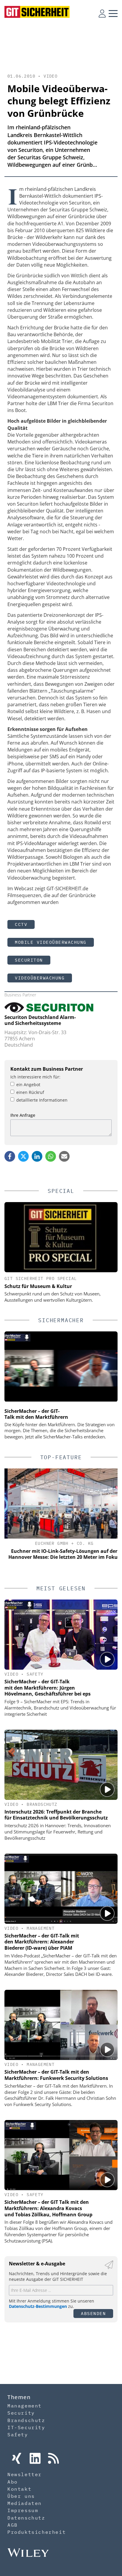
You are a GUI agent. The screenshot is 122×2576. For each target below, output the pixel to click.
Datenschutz (26, 2518)
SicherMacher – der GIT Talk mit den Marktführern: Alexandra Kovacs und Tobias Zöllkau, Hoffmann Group (48, 2208)
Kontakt (19, 2489)
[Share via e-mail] (64, 1156)
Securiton (29, 960)
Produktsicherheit (37, 2532)
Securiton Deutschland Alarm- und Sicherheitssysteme (40, 1020)
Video (50, 76)
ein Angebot (28, 1085)
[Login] (102, 13)
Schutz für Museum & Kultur (38, 1286)
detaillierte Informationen (42, 1100)
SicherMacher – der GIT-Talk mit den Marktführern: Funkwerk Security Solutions (56, 2075)
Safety (35, 1674)
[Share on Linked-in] (37, 1156)
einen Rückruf (30, 1092)
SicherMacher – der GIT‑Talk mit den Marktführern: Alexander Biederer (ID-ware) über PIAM (42, 1942)
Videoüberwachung (40, 978)
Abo (13, 2482)
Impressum (23, 2510)
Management (41, 1928)
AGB (13, 2525)
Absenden (93, 2313)
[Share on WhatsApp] (51, 1156)
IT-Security (26, 2427)
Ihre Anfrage (23, 1115)
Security (21, 2413)
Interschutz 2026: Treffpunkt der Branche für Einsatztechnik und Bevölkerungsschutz (56, 1815)
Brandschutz (42, 1804)
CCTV (21, 924)
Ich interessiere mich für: (35, 1077)
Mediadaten (25, 2503)
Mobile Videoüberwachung (51, 942)
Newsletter (25, 2474)
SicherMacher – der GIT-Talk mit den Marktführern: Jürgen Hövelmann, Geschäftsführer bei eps (48, 1688)
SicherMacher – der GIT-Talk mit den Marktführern (36, 1414)
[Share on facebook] (10, 1156)
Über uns (21, 2496)
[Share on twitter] (23, 1156)
